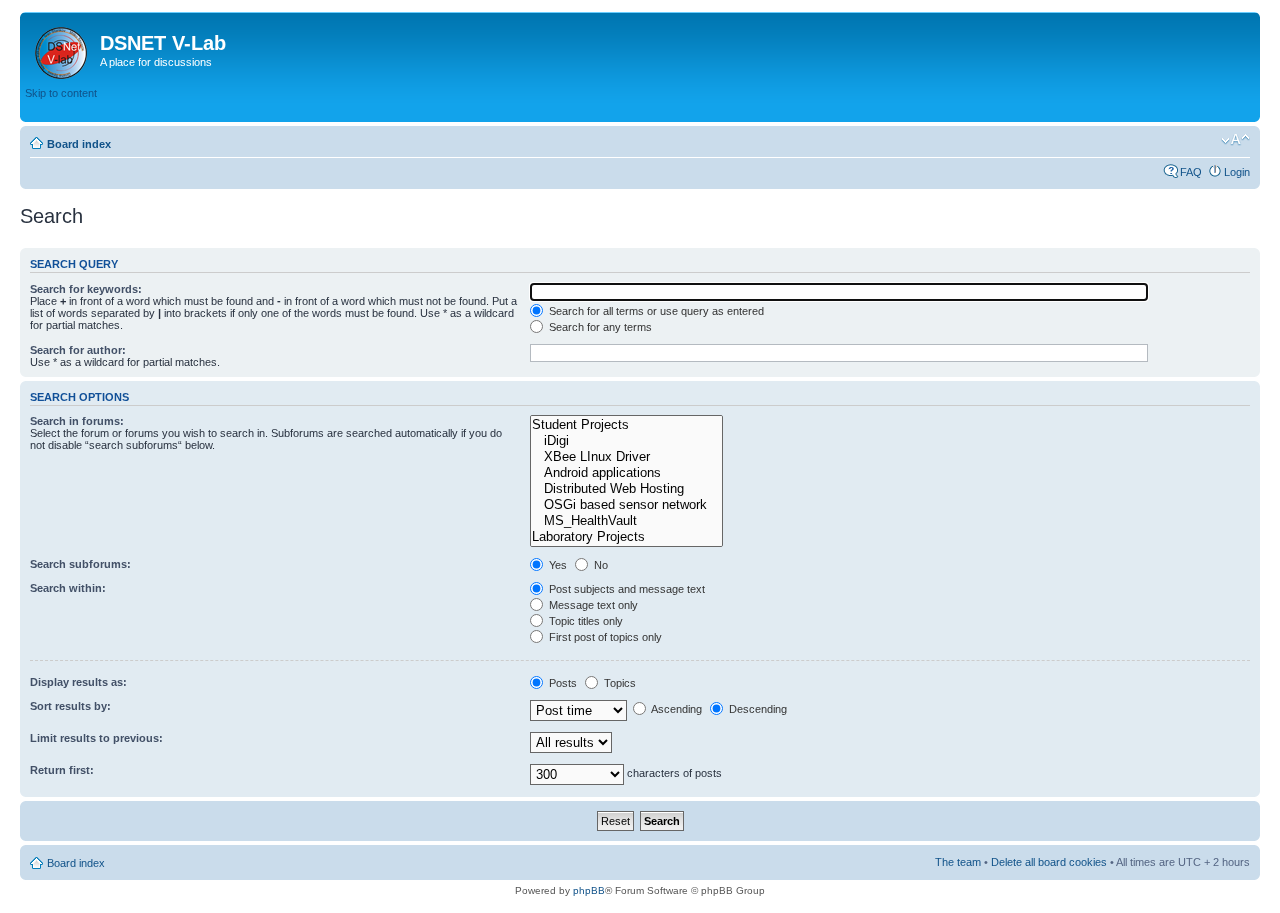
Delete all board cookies (1049, 862)
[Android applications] (626, 473)
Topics (618, 683)
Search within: (68, 588)
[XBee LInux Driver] (626, 457)
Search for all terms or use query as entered (655, 311)
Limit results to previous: (96, 738)
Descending (756, 709)
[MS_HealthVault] (626, 521)
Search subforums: (80, 564)
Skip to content (61, 93)
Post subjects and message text (625, 589)
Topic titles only (584, 621)
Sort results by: (70, 706)
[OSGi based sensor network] (626, 505)
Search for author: (78, 350)
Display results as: (78, 682)
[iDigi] (626, 441)
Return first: (62, 770)
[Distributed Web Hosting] (626, 489)
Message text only (592, 605)
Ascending (675, 709)
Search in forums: (77, 421)
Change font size (1235, 140)
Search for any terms (599, 327)
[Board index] (62, 49)
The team (958, 862)
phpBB (589, 890)
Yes (556, 565)
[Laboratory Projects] (626, 537)
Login (1237, 172)
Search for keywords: (86, 289)
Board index (79, 144)
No (599, 565)
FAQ (1191, 172)
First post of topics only (604, 637)
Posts (561, 683)
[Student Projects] (626, 425)
